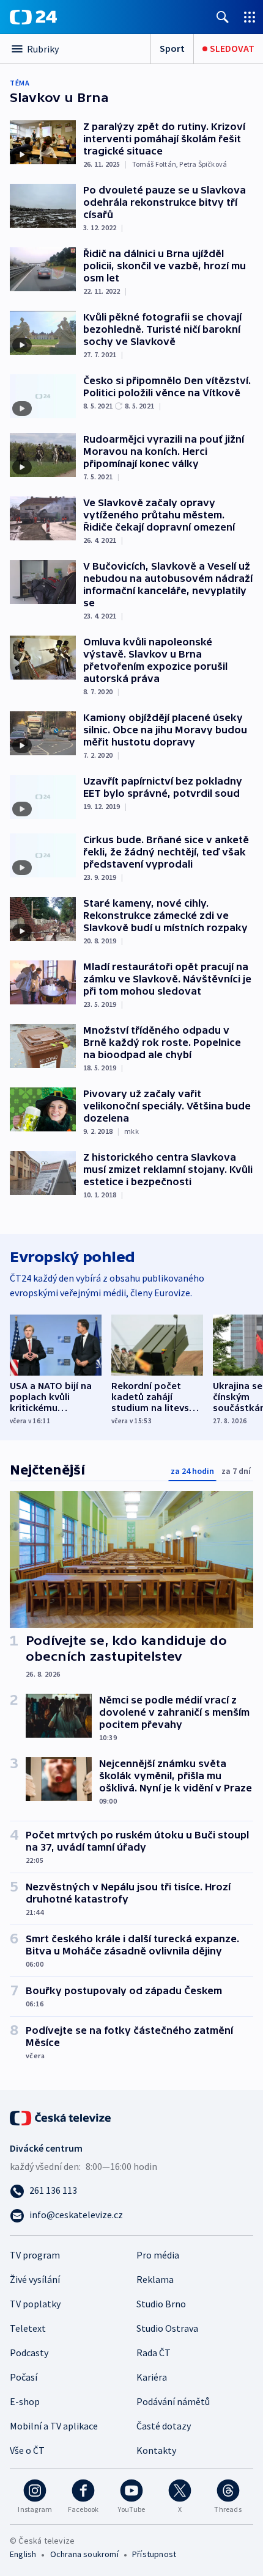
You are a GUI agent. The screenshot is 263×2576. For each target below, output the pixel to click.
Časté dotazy (164, 2426)
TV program (35, 2255)
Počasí (24, 2377)
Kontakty (156, 2450)
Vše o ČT (27, 2450)
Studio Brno (161, 2304)
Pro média (158, 2255)
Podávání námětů (173, 2401)
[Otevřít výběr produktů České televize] (250, 17)
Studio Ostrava (167, 2328)
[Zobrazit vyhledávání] (223, 17)
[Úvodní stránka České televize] (61, 2117)
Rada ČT (154, 2353)
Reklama (155, 2279)
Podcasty (29, 2353)
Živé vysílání (35, 2279)
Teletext (28, 2328)
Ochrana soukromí (84, 2554)
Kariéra (152, 2377)
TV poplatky (35, 2304)
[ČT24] (33, 17)
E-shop (25, 2401)
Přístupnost (154, 2554)
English (23, 2554)
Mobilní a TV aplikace (54, 2426)
